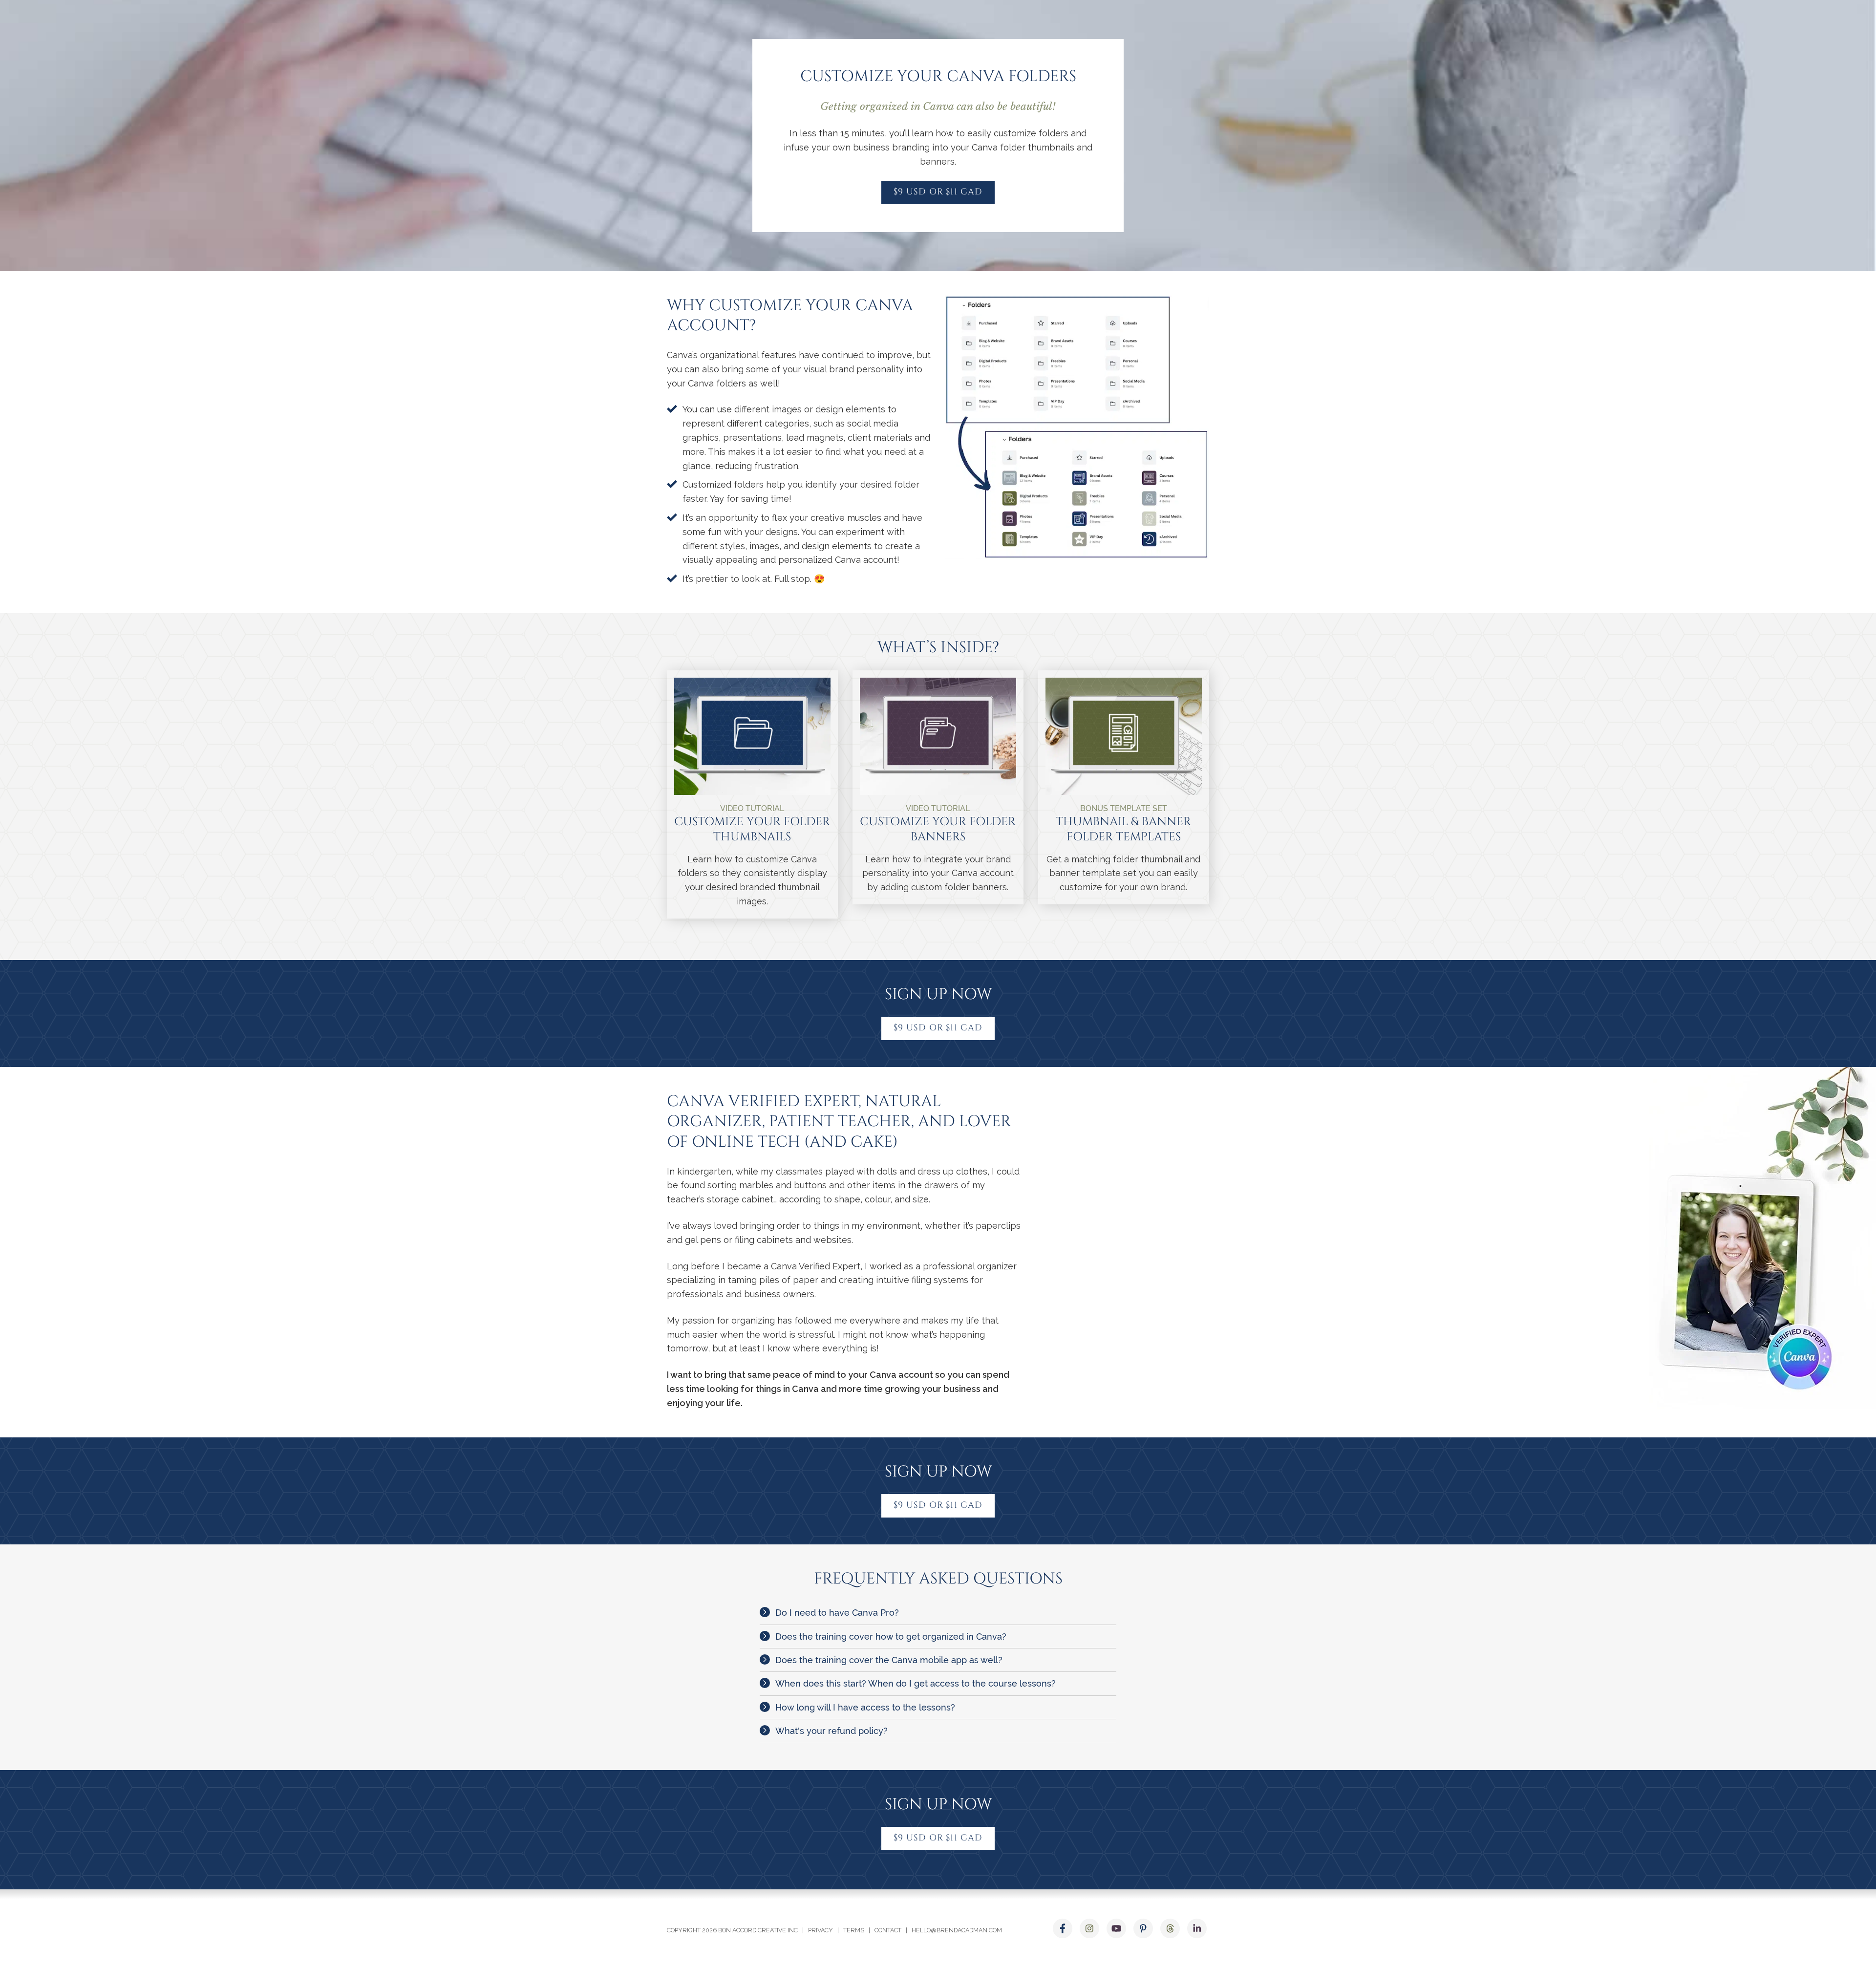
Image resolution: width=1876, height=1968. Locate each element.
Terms (854, 1930)
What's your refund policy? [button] (831, 1731)
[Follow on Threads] (1170, 1928)
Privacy (821, 1930)
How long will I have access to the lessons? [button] (865, 1707)
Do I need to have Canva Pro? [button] (837, 1613)
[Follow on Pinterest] (1143, 1928)
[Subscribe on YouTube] (1116, 1928)
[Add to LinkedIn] (1197, 1928)
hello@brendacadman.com (957, 1930)
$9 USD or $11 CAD (938, 192)
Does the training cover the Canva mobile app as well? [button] (889, 1660)
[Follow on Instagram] (1089, 1928)
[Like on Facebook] (1063, 1928)
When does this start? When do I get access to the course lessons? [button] (916, 1683)
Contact (888, 1930)
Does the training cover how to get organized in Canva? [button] (891, 1636)
